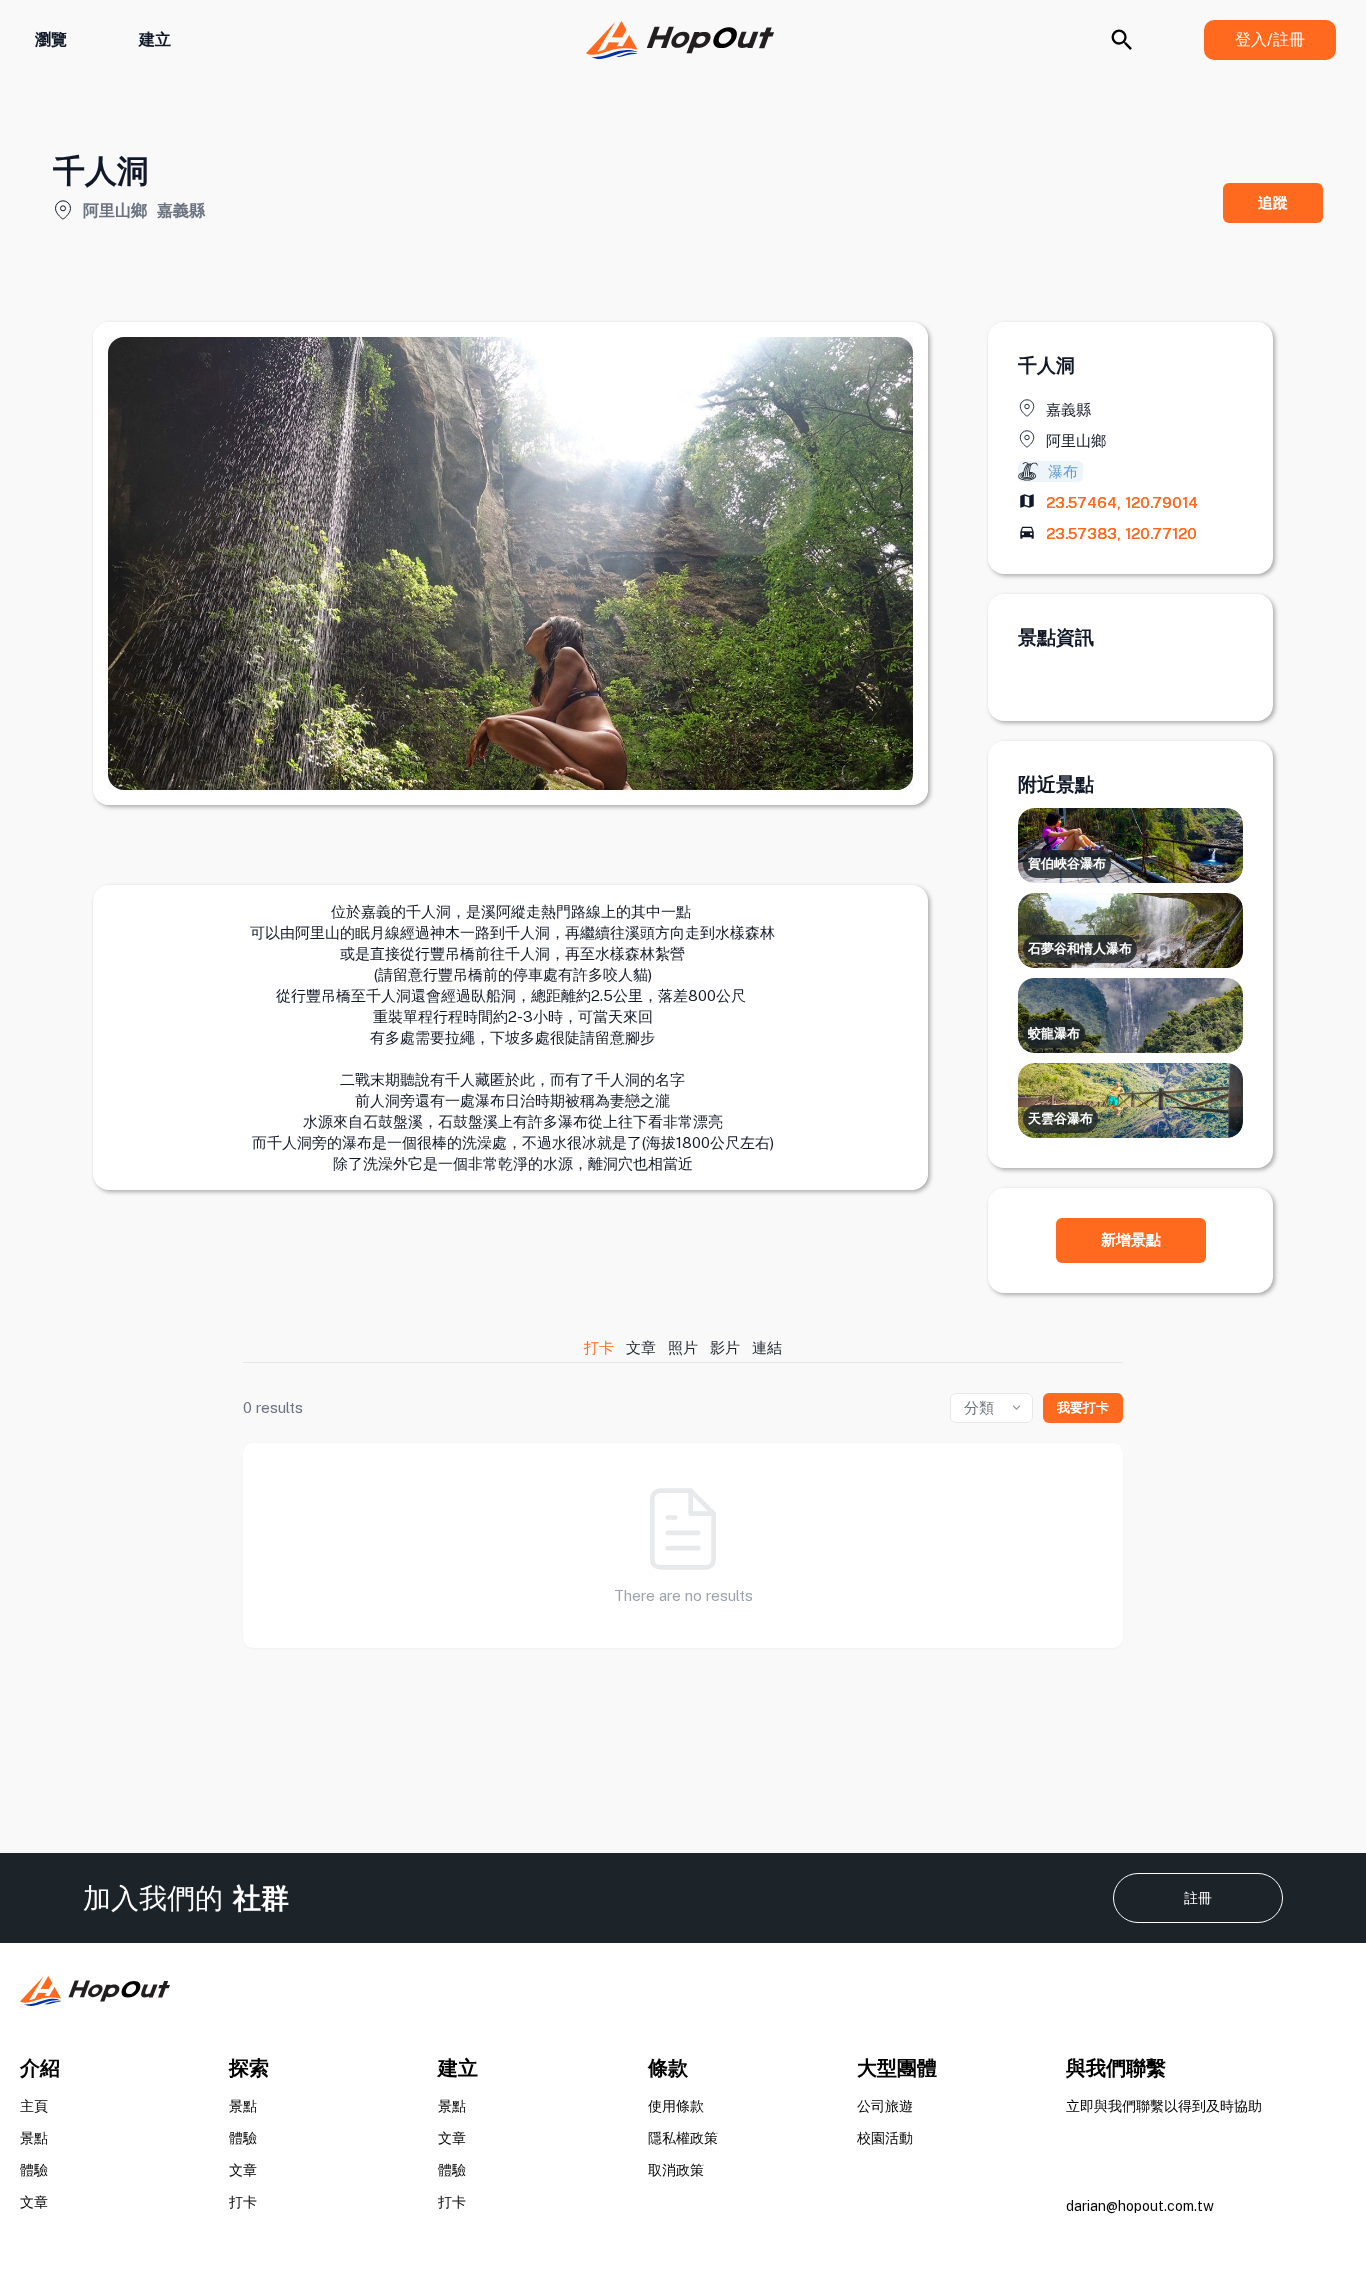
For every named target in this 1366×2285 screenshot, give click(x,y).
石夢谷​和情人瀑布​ (1080, 948)
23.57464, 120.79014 (1122, 502)
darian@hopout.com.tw (1140, 2206)
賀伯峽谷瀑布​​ (1067, 863)
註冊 (1198, 1898)
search (1122, 40)
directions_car (1027, 532)
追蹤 (1273, 202)
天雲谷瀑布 (1060, 1118)
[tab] (600, 1347)
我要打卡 (1083, 1407)
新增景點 (1131, 1239)
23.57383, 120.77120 (1121, 533)
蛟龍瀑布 (1054, 1033)
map (1027, 501)
